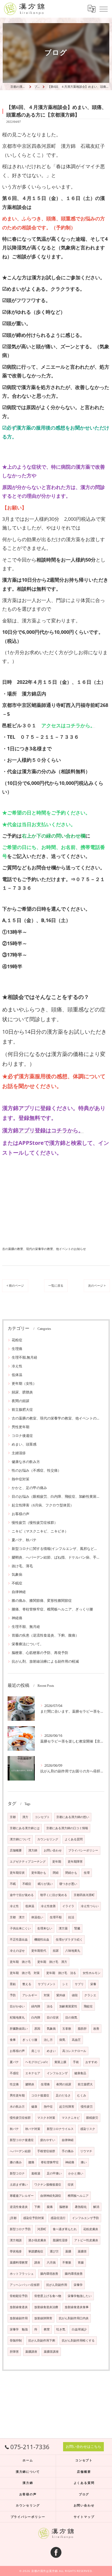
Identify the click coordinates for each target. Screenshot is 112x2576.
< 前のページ (15, 1285)
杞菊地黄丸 (17, 2017)
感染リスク (88, 2129)
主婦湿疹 (19, 1453)
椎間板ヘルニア (78, 2196)
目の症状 (53, 2017)
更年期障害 (75, 1862)
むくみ (82, 2095)
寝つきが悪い (68, 1884)
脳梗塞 (64, 2207)
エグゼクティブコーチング (28, 1862)
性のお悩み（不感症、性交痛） (36, 1470)
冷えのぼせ (17, 1951)
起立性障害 (67, 2107)
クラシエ (90, 1995)
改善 (96, 2029)
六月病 (51, 2262)
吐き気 (61, 2329)
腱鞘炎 (30, 2084)
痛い (84, 2162)
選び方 (54, 2251)
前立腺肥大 (85, 2084)
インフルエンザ (57, 2073)
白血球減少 (79, 2329)
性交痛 (14, 2084)
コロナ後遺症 (22, 1436)
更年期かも (39, 1873)
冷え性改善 (48, 1906)
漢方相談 (16, 2240)
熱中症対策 (21, 1479)
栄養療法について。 (28, 1644)
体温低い (37, 1917)
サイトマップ (84, 2517)
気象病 (17, 1574)
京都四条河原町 (84, 1895)
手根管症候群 (46, 2151)
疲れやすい (48, 2140)
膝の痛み (16, 2162)
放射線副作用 (19, 2318)
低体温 (17, 1375)
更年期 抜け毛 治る (61, 1973)
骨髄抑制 (16, 2340)
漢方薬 (63, 1928)
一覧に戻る (56, 1285)
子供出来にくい (20, 1928)
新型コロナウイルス (60, 2129)
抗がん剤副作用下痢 (42, 2340)
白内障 (36, 2017)
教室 (47, 2329)
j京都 (13, 2218)
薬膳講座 (31, 2352)
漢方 (25, 1817)
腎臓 (77, 1928)
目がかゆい (17, 2006)
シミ (65, 1984)
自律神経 (19, 1592)
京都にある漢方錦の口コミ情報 (67, 1828)
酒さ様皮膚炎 (37, 2240)
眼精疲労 (92, 2118)
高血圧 (76, 2040)
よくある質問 (74, 1839)
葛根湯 (36, 2173)
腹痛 (50, 2207)
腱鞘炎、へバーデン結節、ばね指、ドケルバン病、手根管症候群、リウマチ (56, 1557)
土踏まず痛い (19, 2185)
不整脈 (67, 2262)
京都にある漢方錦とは (25, 1828)
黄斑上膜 (60, 2062)
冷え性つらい (90, 1906)
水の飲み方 (17, 2107)
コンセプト (42, 1817)
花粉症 (17, 1340)
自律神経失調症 (51, 2196)
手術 (76, 2062)
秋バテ (14, 2129)
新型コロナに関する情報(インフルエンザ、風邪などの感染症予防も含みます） (56, 1549)
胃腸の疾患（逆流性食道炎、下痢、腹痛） (45, 1635)
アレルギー (30, 1995)
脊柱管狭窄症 (50, 2162)
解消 (96, 2207)
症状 (71, 2185)
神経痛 (17, 1618)
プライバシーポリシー (83, 1850)
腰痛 (31, 2162)
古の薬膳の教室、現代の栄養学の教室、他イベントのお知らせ (44, 1249)
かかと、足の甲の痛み (29, 1488)
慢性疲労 (87, 2107)
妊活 (71, 1917)
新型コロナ (17, 2173)
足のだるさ (63, 2095)
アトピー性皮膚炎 (86, 2240)
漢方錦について (20, 1839)
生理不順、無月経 (26, 1627)
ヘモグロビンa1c (37, 2062)
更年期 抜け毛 (20, 1962)
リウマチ (86, 2151)
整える (27, 1984)
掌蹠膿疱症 (36, 2251)
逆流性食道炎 (19, 2207)
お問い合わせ (53, 1850)
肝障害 (14, 2352)
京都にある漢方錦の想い (73, 1817)
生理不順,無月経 (24, 1357)
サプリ (79, 1984)
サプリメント (47, 1984)
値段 (75, 1995)
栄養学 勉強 (19, 2329)
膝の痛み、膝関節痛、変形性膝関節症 (42, 1600)
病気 (62, 2040)
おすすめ (91, 2062)
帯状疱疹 (16, 2251)
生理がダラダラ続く (69, 1939)
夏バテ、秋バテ (24, 1540)
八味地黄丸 (73, 1951)
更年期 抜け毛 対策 (25, 1973)
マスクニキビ (71, 2118)
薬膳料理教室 (19, 2262)
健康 (34, 2107)
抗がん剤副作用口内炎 (74, 2318)
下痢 (37, 2207)
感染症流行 (58, 2218)
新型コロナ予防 (20, 2229)
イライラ (68, 1906)
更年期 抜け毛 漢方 (52, 1962)
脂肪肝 (82, 2029)
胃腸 (81, 2262)
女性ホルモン (92, 1973)
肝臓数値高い (19, 2029)
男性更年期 (21, 1427)
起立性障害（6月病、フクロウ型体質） (43, 1505)
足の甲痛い (54, 2173)
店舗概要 (16, 1850)
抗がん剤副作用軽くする (78, 2340)
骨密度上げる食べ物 (48, 2296)
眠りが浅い (45, 1884)
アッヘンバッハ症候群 (25, 2285)
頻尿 (56, 1951)
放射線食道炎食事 (77, 2307)
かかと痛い (76, 2173)
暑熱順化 (81, 2207)
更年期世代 (39, 1951)
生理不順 (56, 1917)
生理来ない (45, 1928)
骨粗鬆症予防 (19, 2296)
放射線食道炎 (19, 2307)
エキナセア (33, 2073)
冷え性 (17, 1366)
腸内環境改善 (49, 2274)
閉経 (56, 1873)
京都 (13, 1817)
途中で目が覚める (22, 1895)
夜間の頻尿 (21, 1401)
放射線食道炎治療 (46, 2307)
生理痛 (17, 1349)
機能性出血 (42, 1939)
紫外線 (61, 1995)
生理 (87, 1873)
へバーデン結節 (20, 2151)
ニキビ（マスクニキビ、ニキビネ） (40, 1531)
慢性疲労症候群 (20, 2118)
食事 (13, 2040)
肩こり (36, 2051)
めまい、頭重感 (24, 1444)
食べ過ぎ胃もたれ (65, 2229)
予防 (13, 1995)
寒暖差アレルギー (22, 2196)
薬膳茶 (82, 2251)
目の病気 (71, 2017)
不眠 (13, 1884)
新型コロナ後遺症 (22, 2140)
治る (50, 2006)
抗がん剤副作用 (57, 2285)
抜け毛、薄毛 (22, 1566)
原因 (37, 2029)
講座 (37, 2262)
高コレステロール (74, 2051)
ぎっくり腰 (30, 2040)
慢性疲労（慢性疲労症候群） (35, 1522)
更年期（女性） (24, 1383)
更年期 (57, 1862)
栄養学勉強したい (80, 2296)
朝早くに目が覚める (54, 1895)
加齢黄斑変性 (68, 2006)
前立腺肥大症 (22, 1409)
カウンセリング (48, 1839)
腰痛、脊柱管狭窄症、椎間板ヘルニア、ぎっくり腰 (52, 1609)
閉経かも (71, 1873)
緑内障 (36, 2006)
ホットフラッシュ (22, 2274)
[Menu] (104, 9)
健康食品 (80, 2073)
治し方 (48, 2040)
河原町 (42, 2229)
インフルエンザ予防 (85, 2218)
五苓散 (67, 2029)
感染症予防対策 (34, 2218)
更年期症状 (17, 1873)
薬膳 (68, 2251)
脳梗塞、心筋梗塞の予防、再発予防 (40, 1653)
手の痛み (68, 2151)
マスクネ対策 (46, 2118)
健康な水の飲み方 (26, 1462)
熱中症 (48, 2107)
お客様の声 (21, 1514)
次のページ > (97, 1285)
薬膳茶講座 (51, 2352)
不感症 (14, 2073)
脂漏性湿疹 (60, 2240)
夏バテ (14, 2062)
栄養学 (78, 2285)
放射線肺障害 (43, 2318)
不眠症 (17, 1583)
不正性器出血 (19, 1939)
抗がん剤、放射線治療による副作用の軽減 (45, 1661)
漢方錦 (33, 1850)
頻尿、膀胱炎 (22, 1392)
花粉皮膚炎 (91, 2229)
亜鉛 (13, 1984)
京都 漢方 (17, 1917)
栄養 (93, 1984)
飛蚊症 (88, 2006)
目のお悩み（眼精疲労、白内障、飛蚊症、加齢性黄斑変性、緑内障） (56, 1496)
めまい (51, 2051)
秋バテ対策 (33, 2129)
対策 (47, 1995)
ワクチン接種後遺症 (48, 2185)
